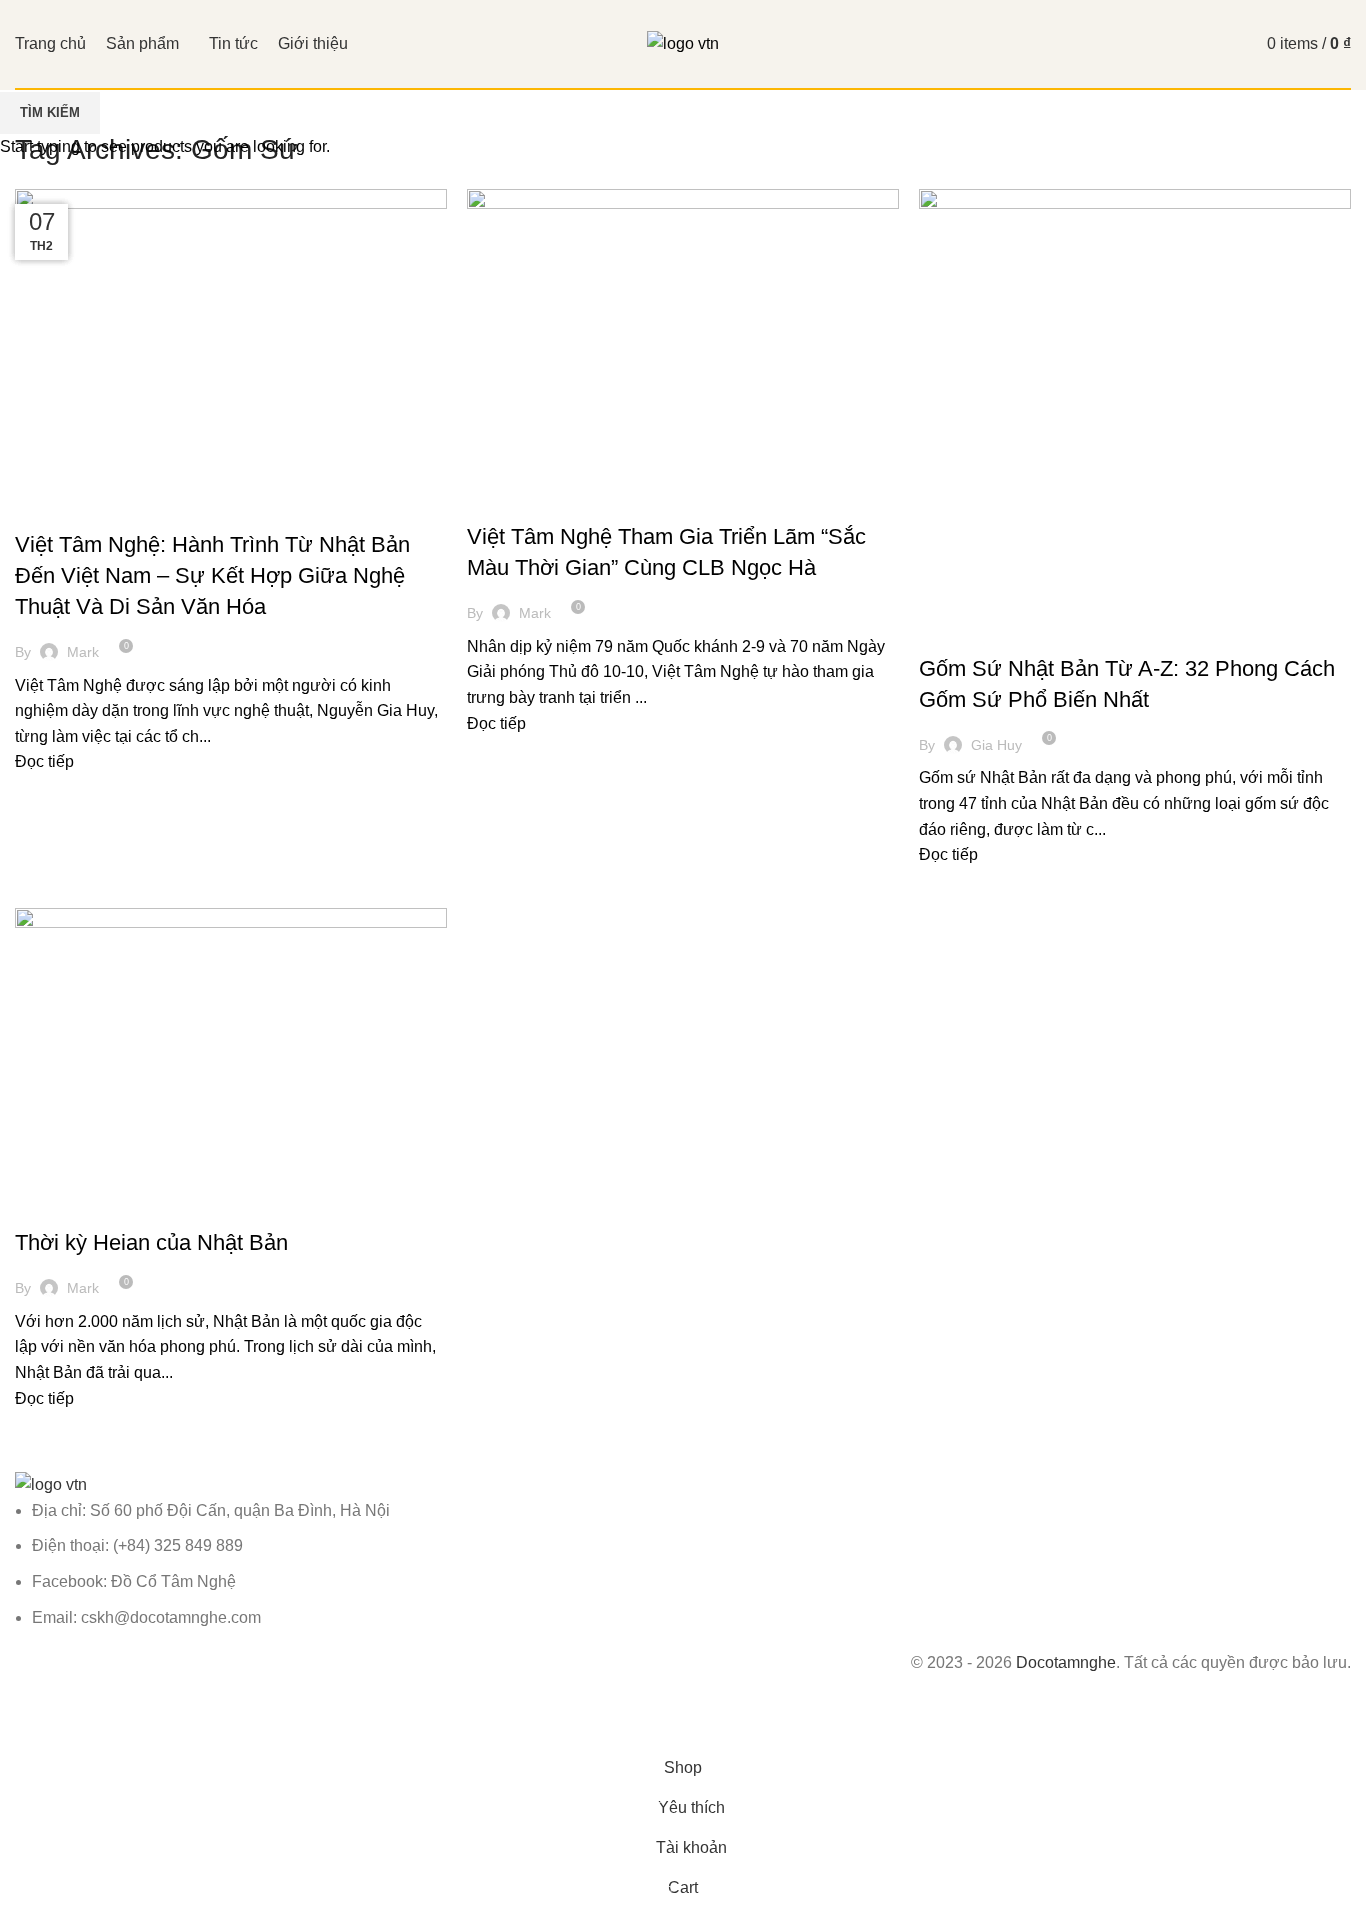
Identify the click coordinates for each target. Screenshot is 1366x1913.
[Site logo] (683, 42)
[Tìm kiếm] (1189, 44)
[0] (1227, 44)
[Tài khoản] (1155, 44)
